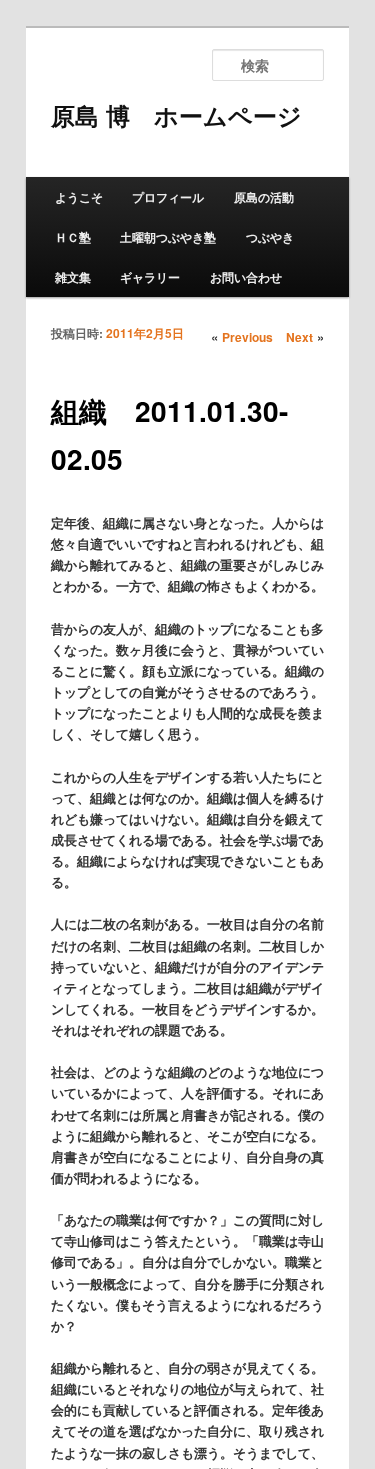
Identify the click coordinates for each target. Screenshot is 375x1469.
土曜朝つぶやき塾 (168, 237)
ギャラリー (150, 277)
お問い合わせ (246, 277)
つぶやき (270, 237)
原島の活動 (264, 197)
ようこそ (79, 197)
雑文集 (73, 277)
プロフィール (168, 197)
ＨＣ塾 (73, 237)
